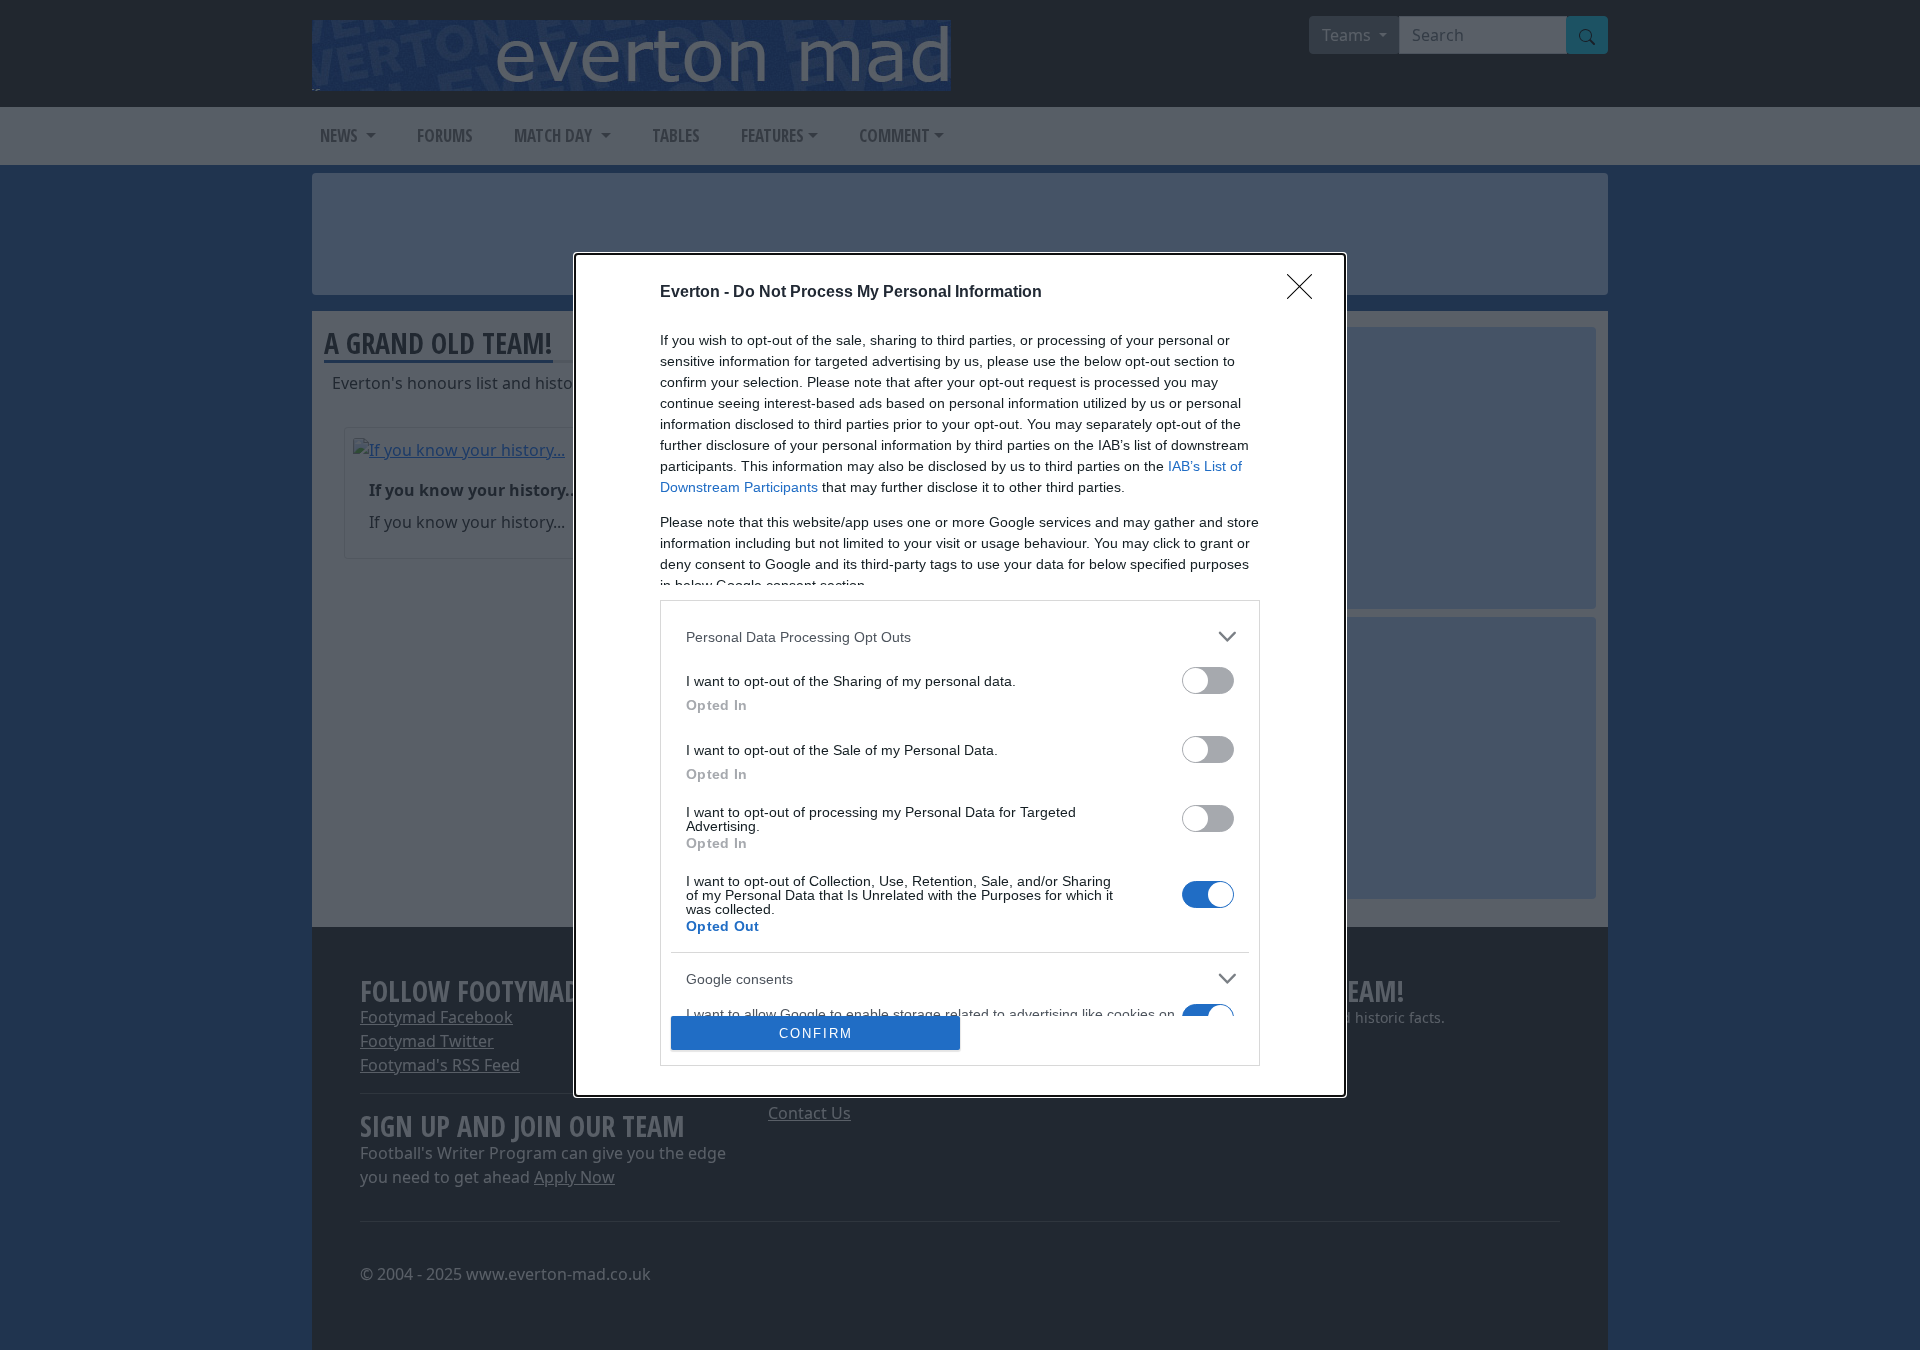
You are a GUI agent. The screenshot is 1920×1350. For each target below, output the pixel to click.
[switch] (1208, 680)
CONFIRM (816, 1033)
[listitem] (960, 636)
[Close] (1306, 293)
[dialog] (960, 675)
